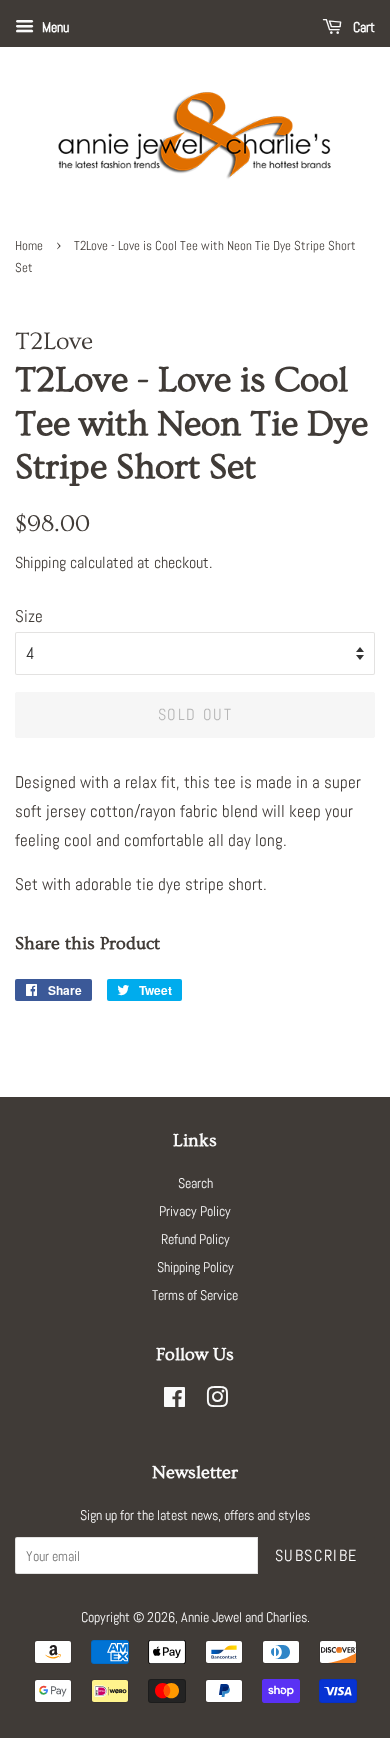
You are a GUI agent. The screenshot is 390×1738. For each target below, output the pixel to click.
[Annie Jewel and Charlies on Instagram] (217, 1401)
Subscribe (316, 1555)
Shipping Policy (195, 1267)
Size (29, 616)
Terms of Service (195, 1295)
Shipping (40, 562)
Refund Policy (195, 1239)
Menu (54, 27)
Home (29, 246)
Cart (362, 27)
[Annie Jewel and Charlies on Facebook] (174, 1401)
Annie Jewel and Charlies (244, 1617)
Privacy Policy (195, 1211)
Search (195, 1183)
